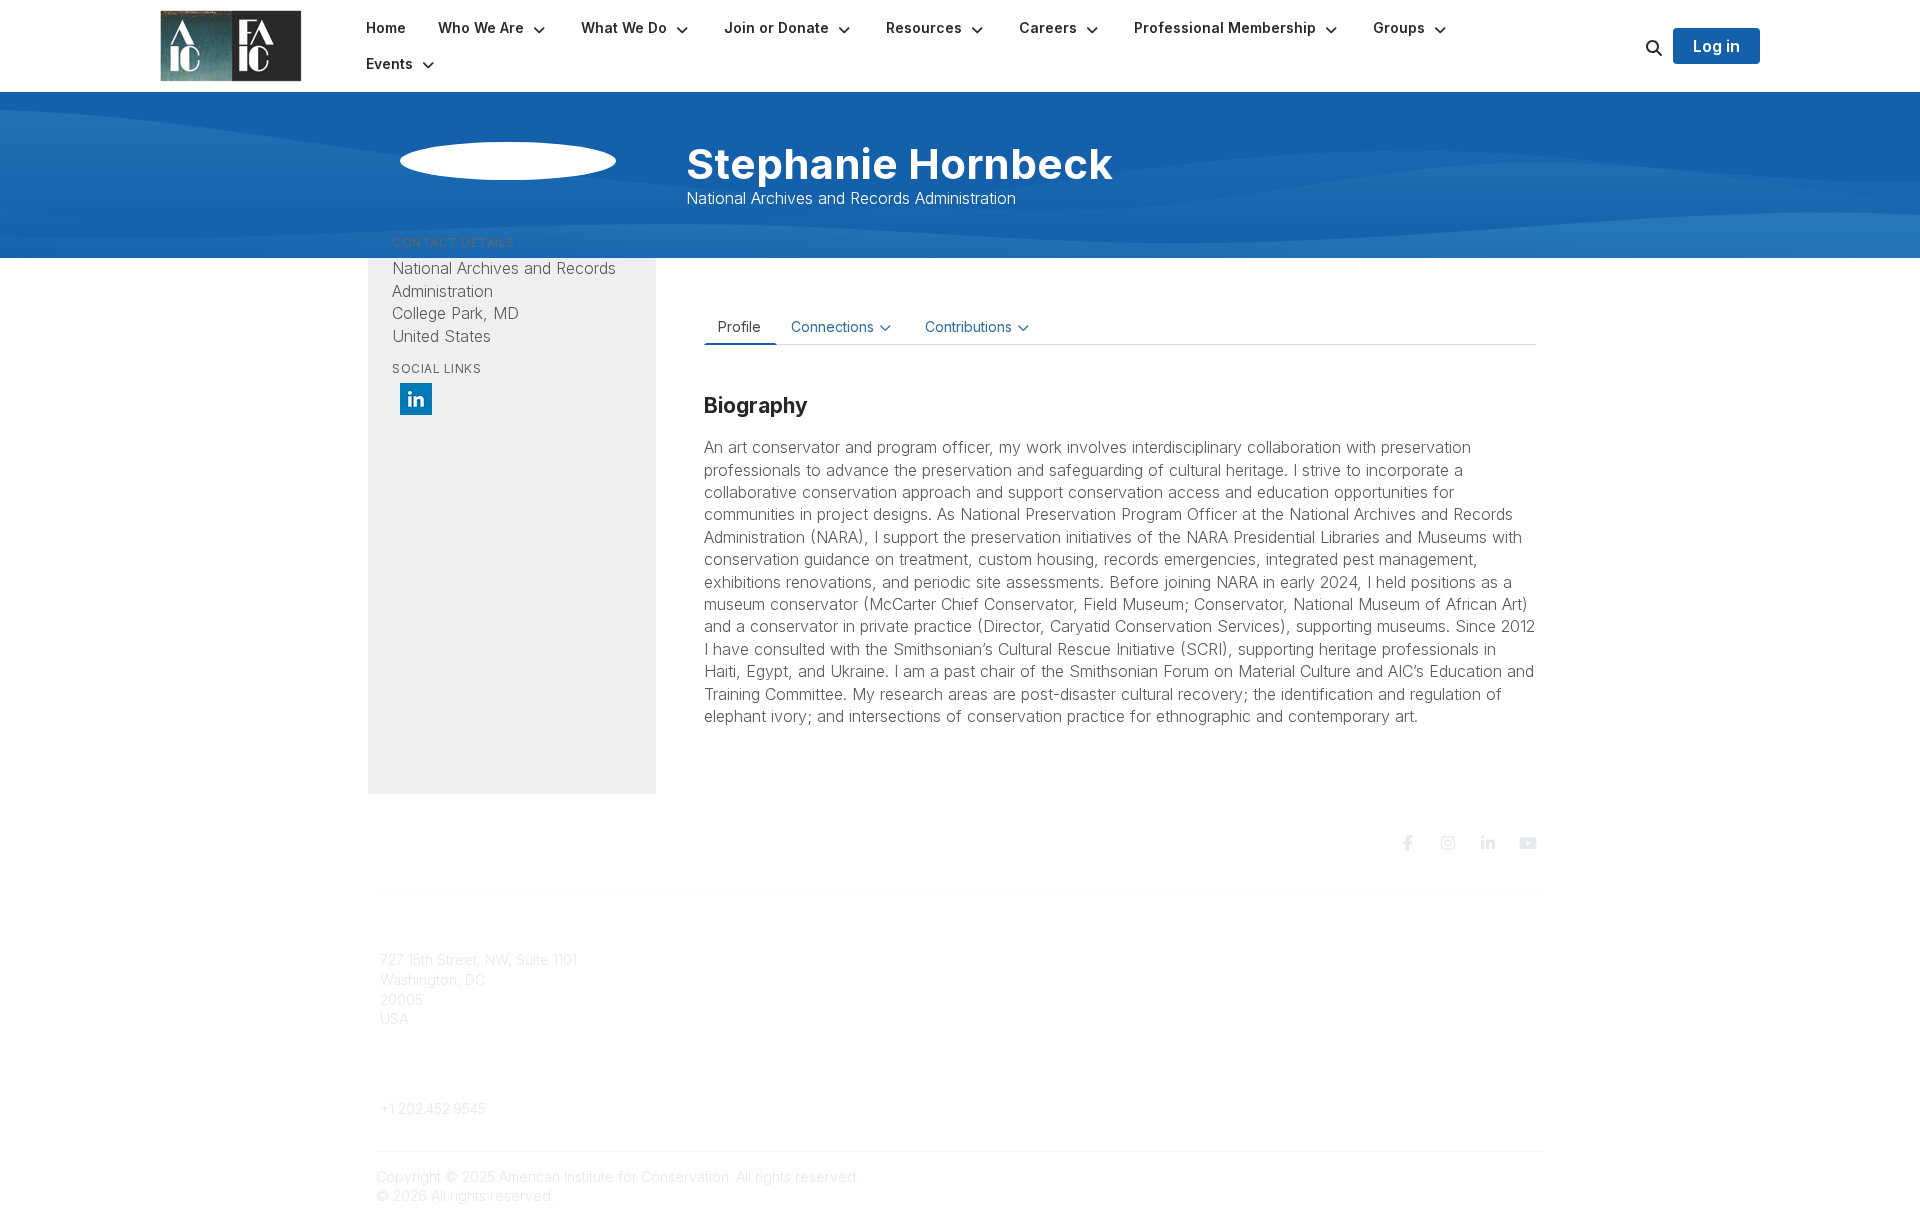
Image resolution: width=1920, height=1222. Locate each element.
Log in (1716, 46)
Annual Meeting (1023, 999)
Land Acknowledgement (1348, 959)
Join (986, 959)
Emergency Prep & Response (1069, 1057)
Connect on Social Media (1351, 1018)
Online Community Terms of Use (1373, 979)
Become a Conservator (1048, 1038)
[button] (493, 28)
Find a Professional (1035, 1018)
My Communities (729, 959)
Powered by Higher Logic (1459, 1176)
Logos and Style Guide (1344, 999)
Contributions (968, 326)
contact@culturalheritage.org (475, 1079)
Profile (739, 326)
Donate (996, 979)
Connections (832, 326)
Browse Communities (744, 979)
